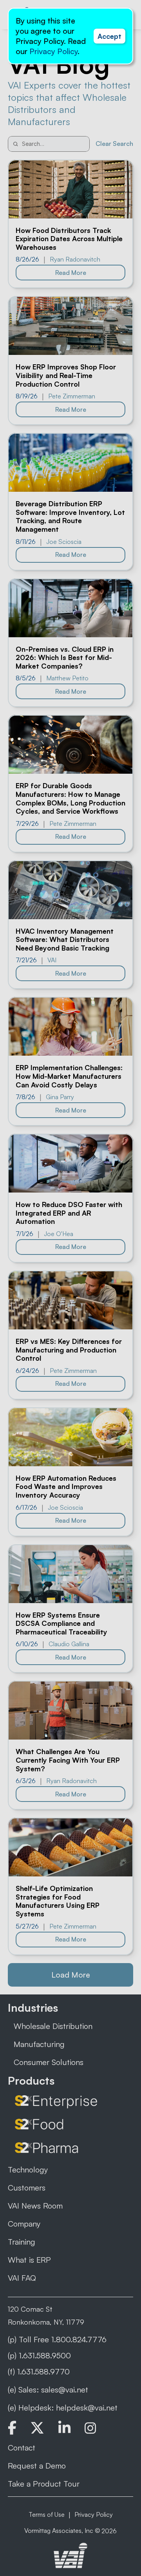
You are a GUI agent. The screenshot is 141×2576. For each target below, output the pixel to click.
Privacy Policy (53, 51)
